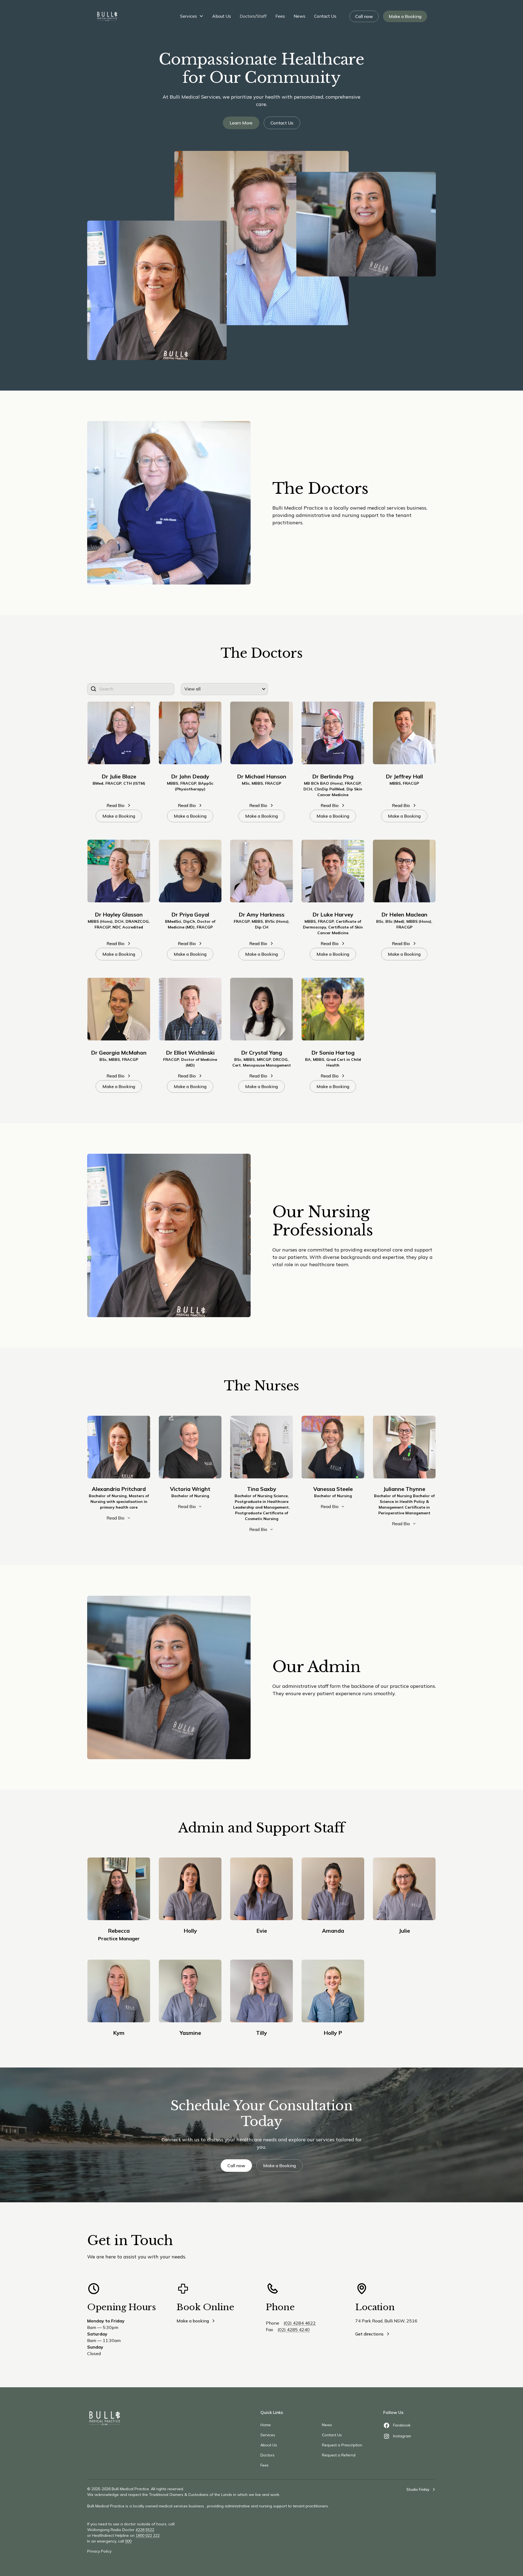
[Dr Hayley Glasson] (119, 871)
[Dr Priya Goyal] (190, 871)
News (299, 16)
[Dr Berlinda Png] (333, 733)
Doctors (267, 2455)
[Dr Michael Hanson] (261, 733)
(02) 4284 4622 (300, 2323)
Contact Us (325, 16)
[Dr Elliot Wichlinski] (190, 1009)
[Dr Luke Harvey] (333, 871)
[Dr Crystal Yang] (261, 1009)
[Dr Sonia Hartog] (333, 1009)
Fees (280, 16)
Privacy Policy (99, 2551)
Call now (364, 16)
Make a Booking (405, 16)
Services (188, 16)
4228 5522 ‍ (145, 2530)
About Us (222, 16)
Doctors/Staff (253, 16)
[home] (107, 16)
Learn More (241, 123)
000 (128, 2541)
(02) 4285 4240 (294, 2330)
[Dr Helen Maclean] (404, 871)
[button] (192, 16)
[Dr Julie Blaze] (119, 733)
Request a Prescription (342, 2445)
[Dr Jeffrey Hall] (404, 733)
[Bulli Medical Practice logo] (105, 2418)
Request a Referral (339, 2455)
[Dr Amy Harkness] (261, 871)
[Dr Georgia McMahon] (119, 1009)
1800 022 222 (148, 2535)
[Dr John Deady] (190, 733)
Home (266, 2425)
